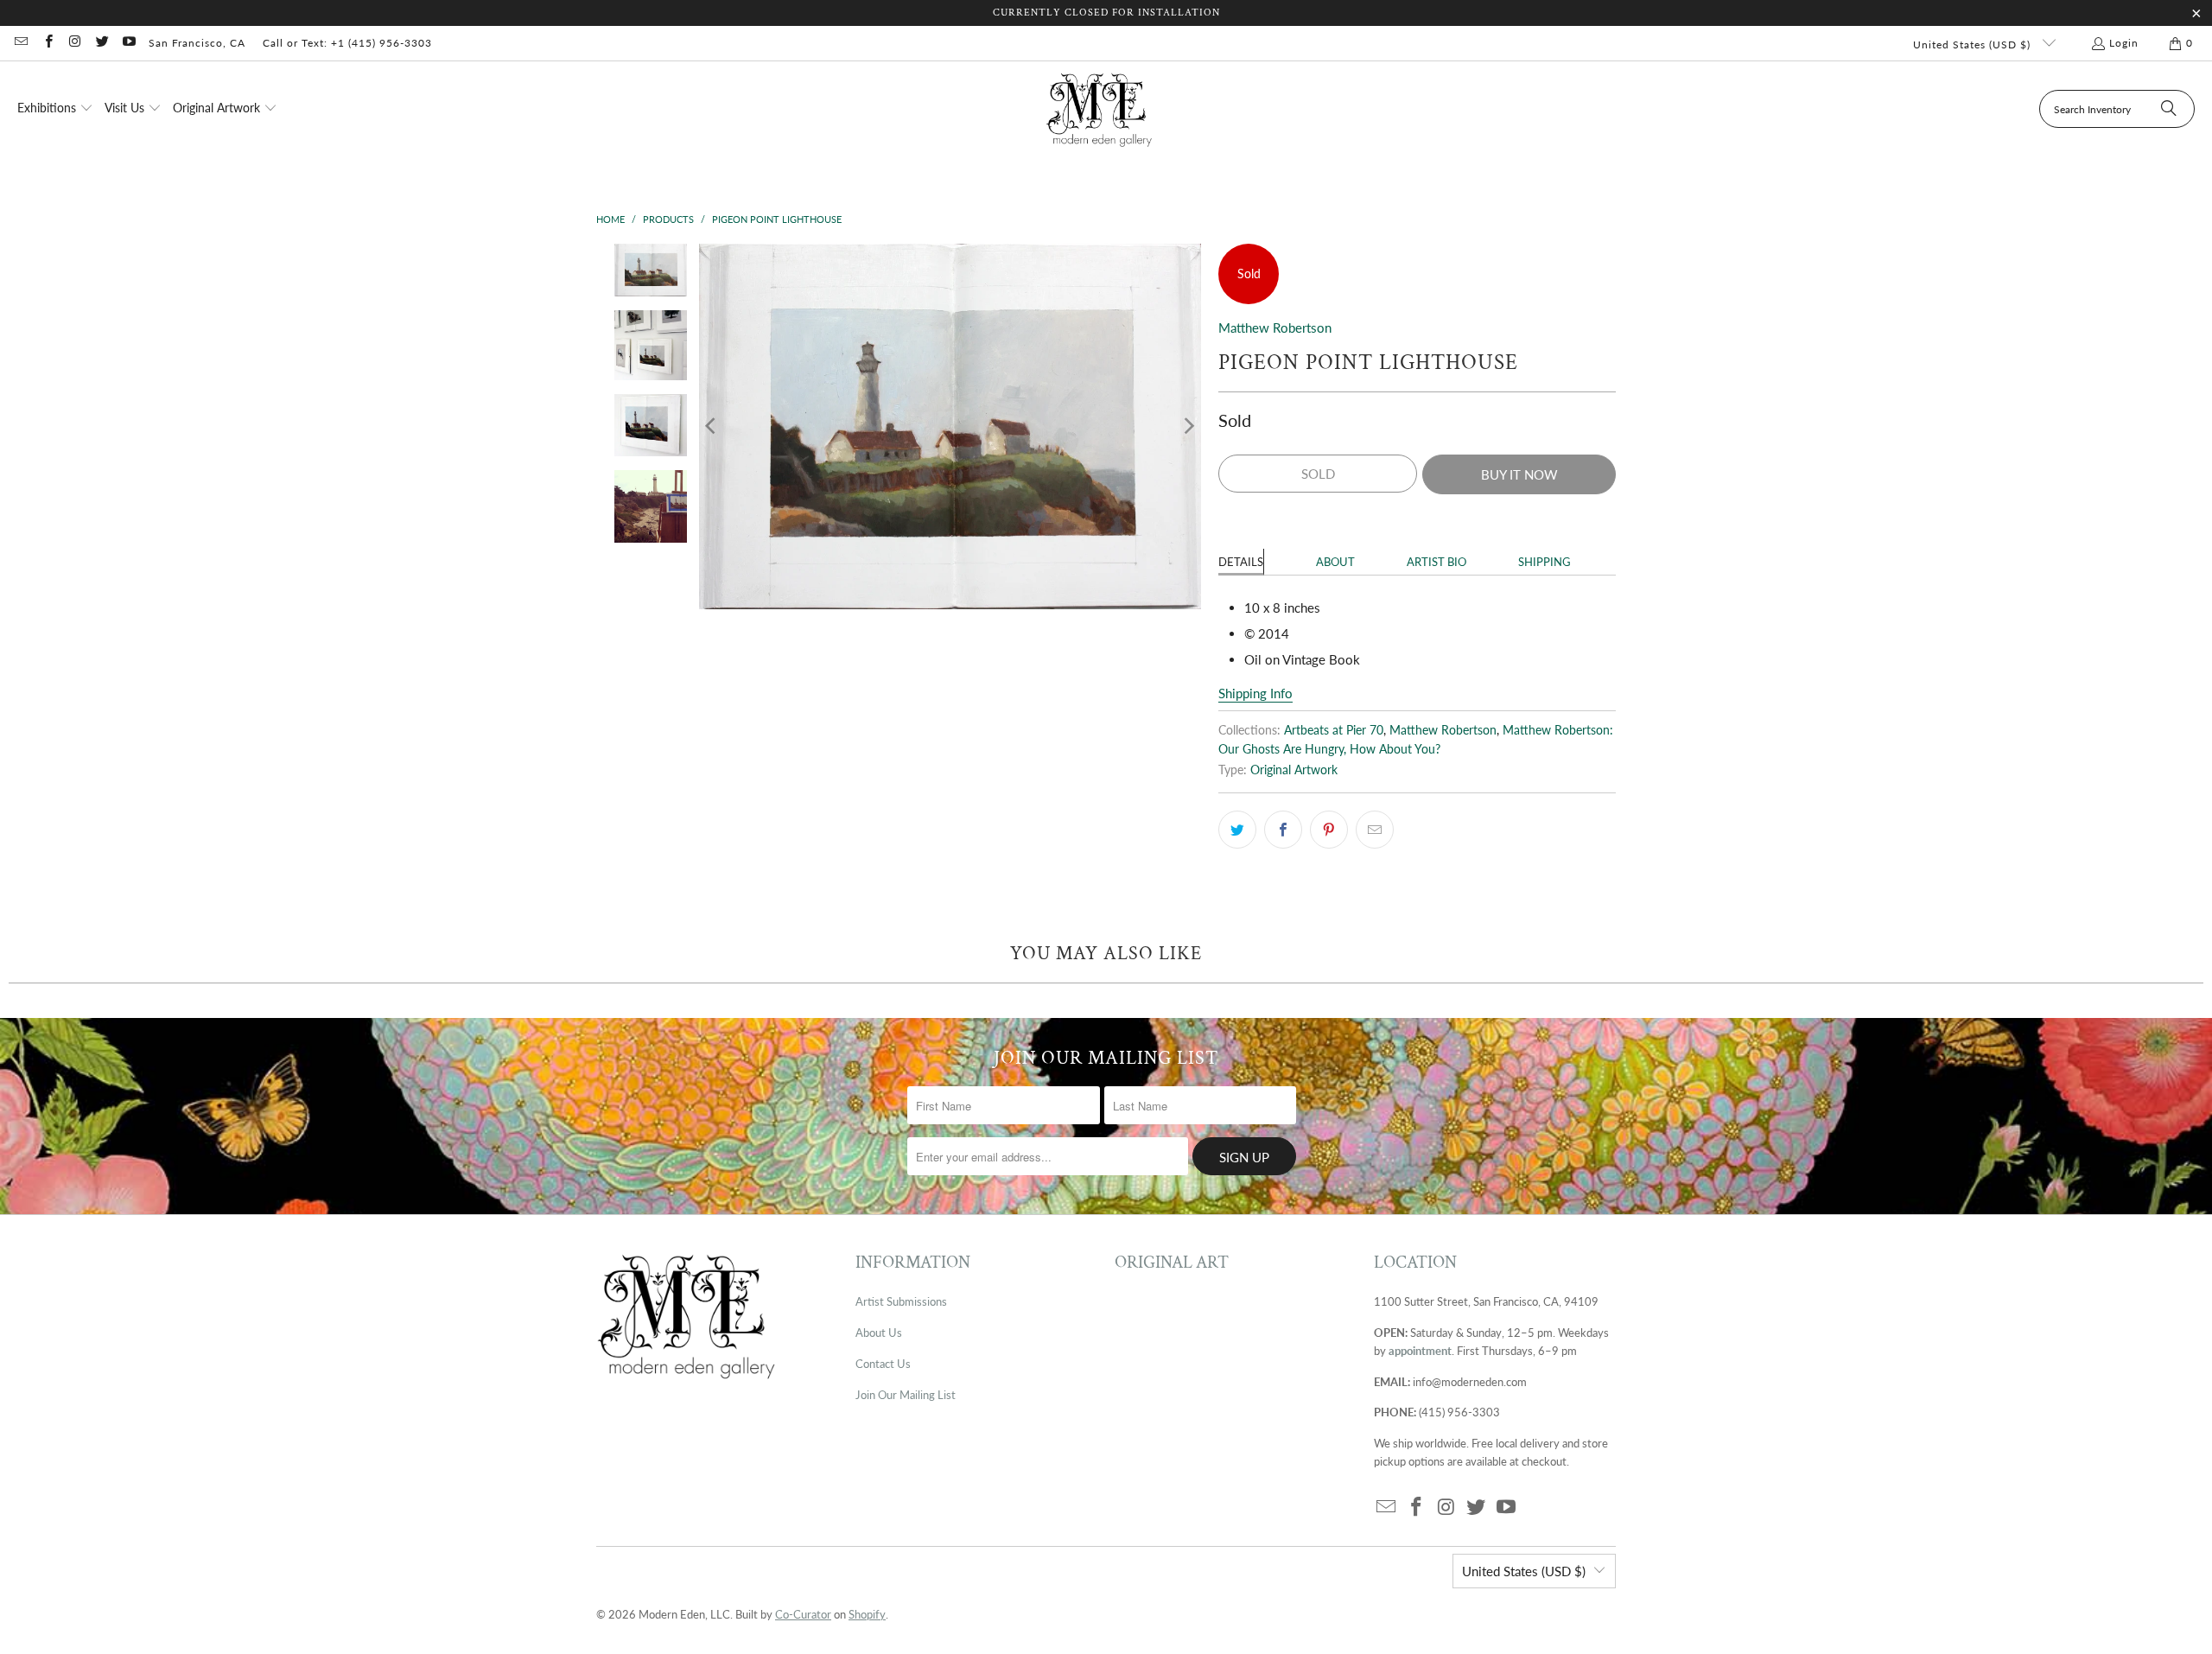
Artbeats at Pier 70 (1334, 730)
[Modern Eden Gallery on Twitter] (102, 43)
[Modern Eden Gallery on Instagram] (75, 43)
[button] (55, 109)
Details (1241, 562)
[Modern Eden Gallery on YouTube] (128, 43)
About (1335, 562)
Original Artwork (1294, 770)
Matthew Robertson (1275, 328)
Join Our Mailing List (906, 1395)
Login (2124, 43)
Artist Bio (1437, 562)
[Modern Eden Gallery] (1100, 109)
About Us (879, 1333)
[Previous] (712, 426)
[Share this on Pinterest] (1329, 830)
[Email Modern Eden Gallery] (20, 43)
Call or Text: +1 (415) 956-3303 (347, 43)
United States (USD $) (1974, 45)
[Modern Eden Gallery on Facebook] (47, 43)
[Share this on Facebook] (1283, 830)
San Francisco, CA (197, 43)
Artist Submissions (901, 1301)
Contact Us (883, 1364)
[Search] (2169, 109)
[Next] (1188, 426)
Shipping (1545, 562)
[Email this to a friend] (1375, 830)
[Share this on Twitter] (1237, 830)
